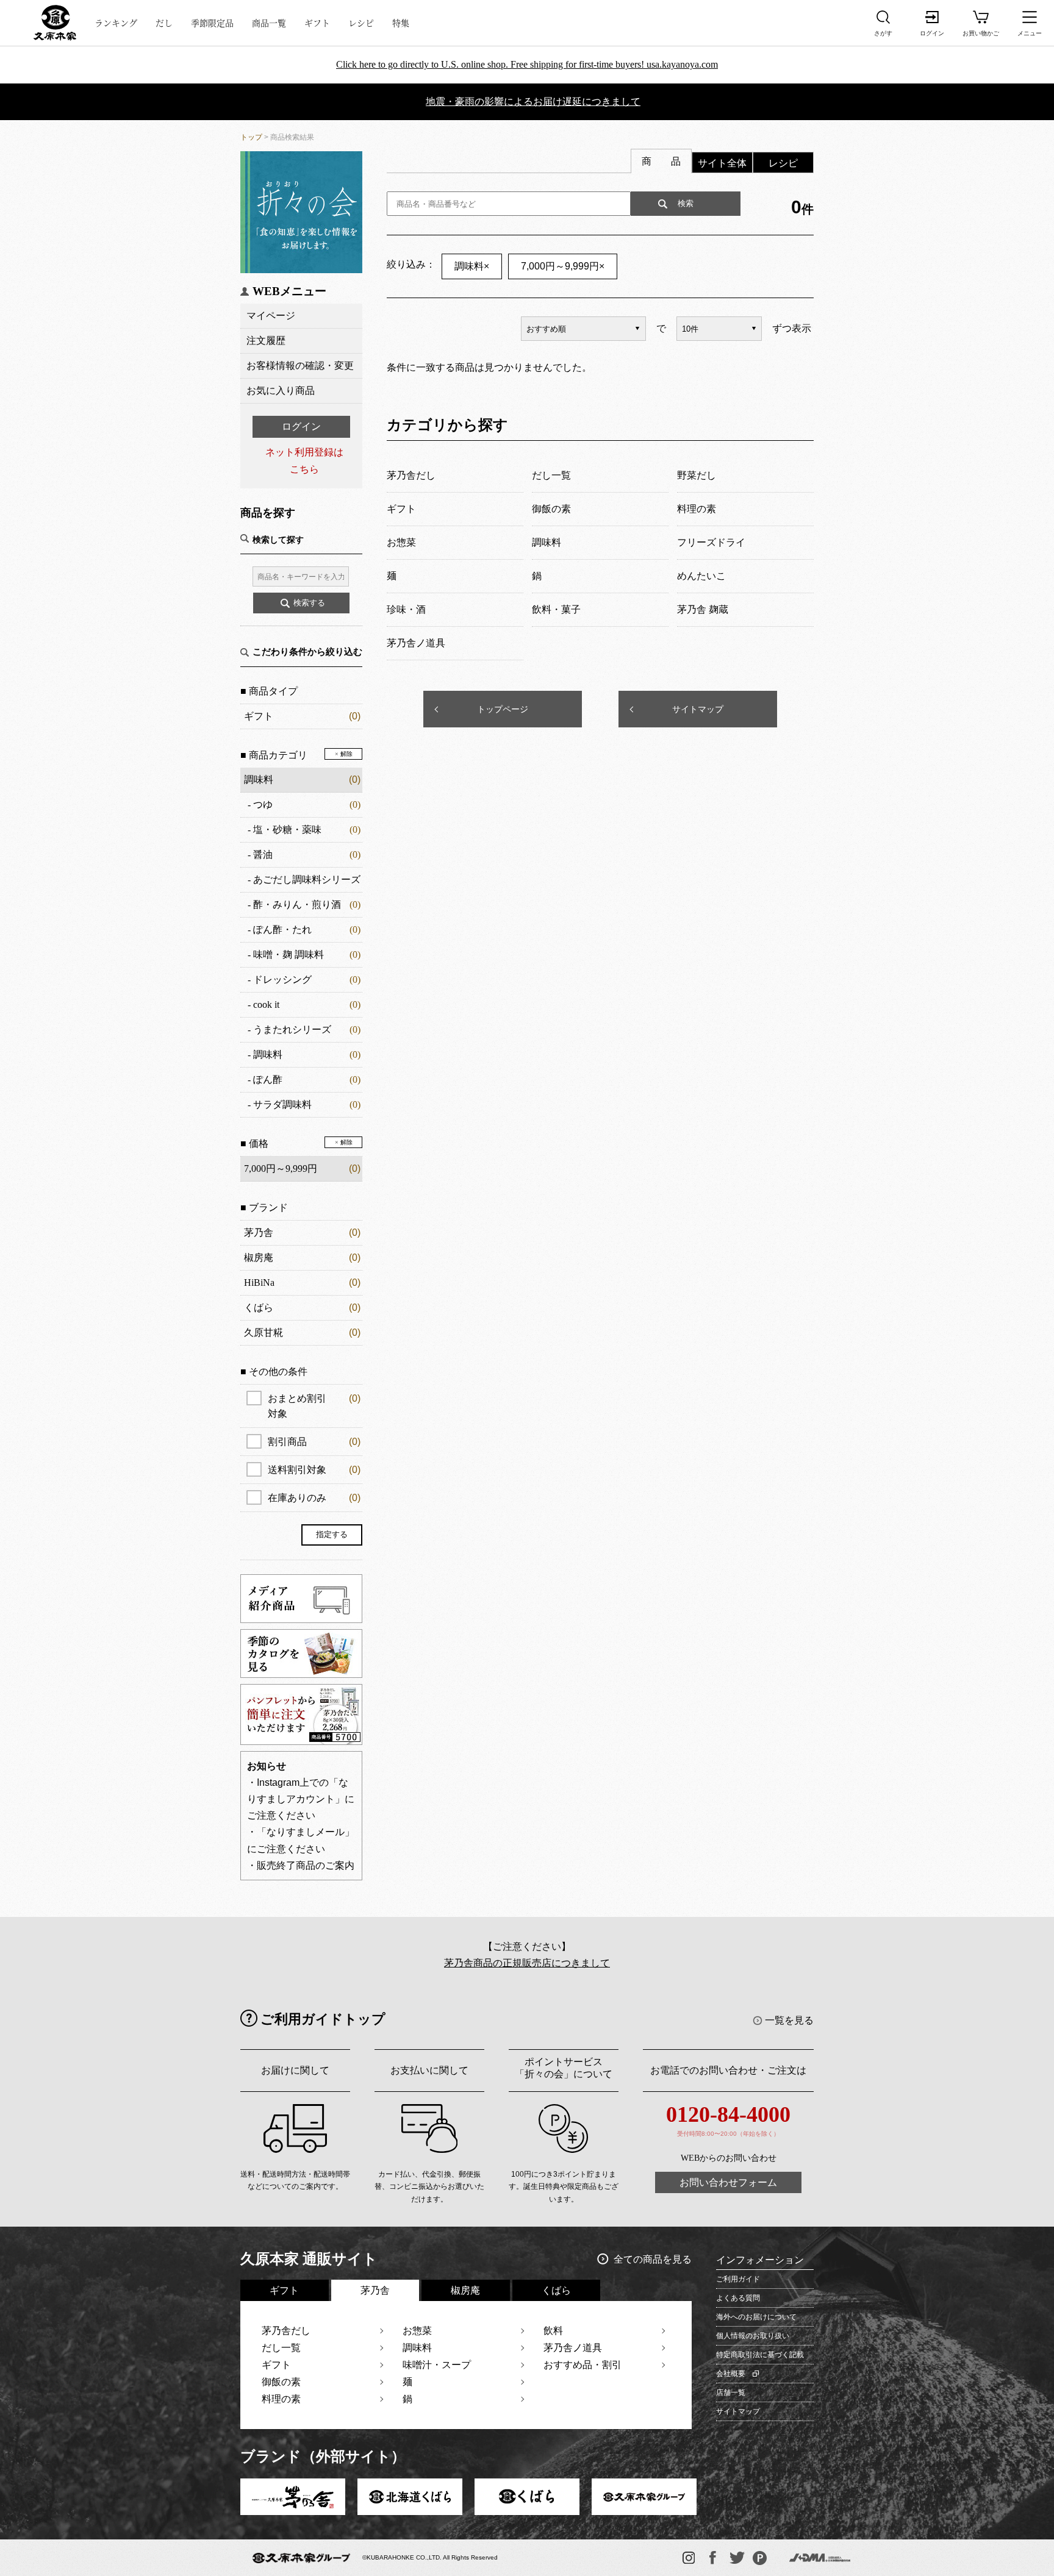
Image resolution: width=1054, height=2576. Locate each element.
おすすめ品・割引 (583, 2365)
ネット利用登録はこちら (304, 460)
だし (164, 23)
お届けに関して (295, 2070)
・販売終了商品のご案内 (301, 1865)
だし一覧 (281, 2348)
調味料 (259, 780)
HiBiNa (259, 1283)
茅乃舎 (259, 1233)
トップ (251, 137)
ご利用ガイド (738, 2279)
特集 (401, 23)
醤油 (263, 855)
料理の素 (281, 2399)
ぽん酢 (268, 1079)
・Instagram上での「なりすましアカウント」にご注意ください (301, 1799)
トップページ (503, 709)
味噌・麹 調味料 (289, 954)
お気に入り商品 (281, 391)
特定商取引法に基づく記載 (760, 2355)
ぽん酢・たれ (282, 929)
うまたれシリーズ (292, 1029)
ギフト (317, 23)
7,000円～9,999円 (563, 266)
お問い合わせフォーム (728, 2182)
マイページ (271, 316)
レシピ (361, 23)
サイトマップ (698, 709)
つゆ (263, 805)
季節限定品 (212, 23)
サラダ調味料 (282, 1104)
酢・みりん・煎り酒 (297, 904)
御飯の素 (281, 2382)
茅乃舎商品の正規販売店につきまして (527, 1963)
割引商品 (314, 1442)
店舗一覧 (731, 2392)
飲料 (553, 2331)
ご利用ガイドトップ (323, 2019)
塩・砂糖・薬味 (287, 830)
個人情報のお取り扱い (753, 2336)
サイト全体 (722, 163)
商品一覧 (269, 23)
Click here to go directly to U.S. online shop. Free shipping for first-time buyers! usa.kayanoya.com (527, 64)
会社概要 (731, 2374)
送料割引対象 (314, 1470)
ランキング (116, 23)
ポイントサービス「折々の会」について (564, 2068)
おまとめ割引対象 (314, 1406)
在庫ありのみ (314, 1498)
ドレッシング (282, 979)
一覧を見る (789, 2020)
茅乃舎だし (286, 2331)
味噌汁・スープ (437, 2365)
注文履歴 (266, 341)
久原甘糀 (263, 1333)
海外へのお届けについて (756, 2317)
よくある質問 (738, 2298)
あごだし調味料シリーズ (307, 879)
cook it (266, 1004)
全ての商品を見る (653, 2259)
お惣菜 (417, 2331)
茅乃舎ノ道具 (573, 2348)
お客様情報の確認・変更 (300, 366)
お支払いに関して (429, 2070)
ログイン (301, 426)
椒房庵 (259, 1258)
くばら (259, 1308)
